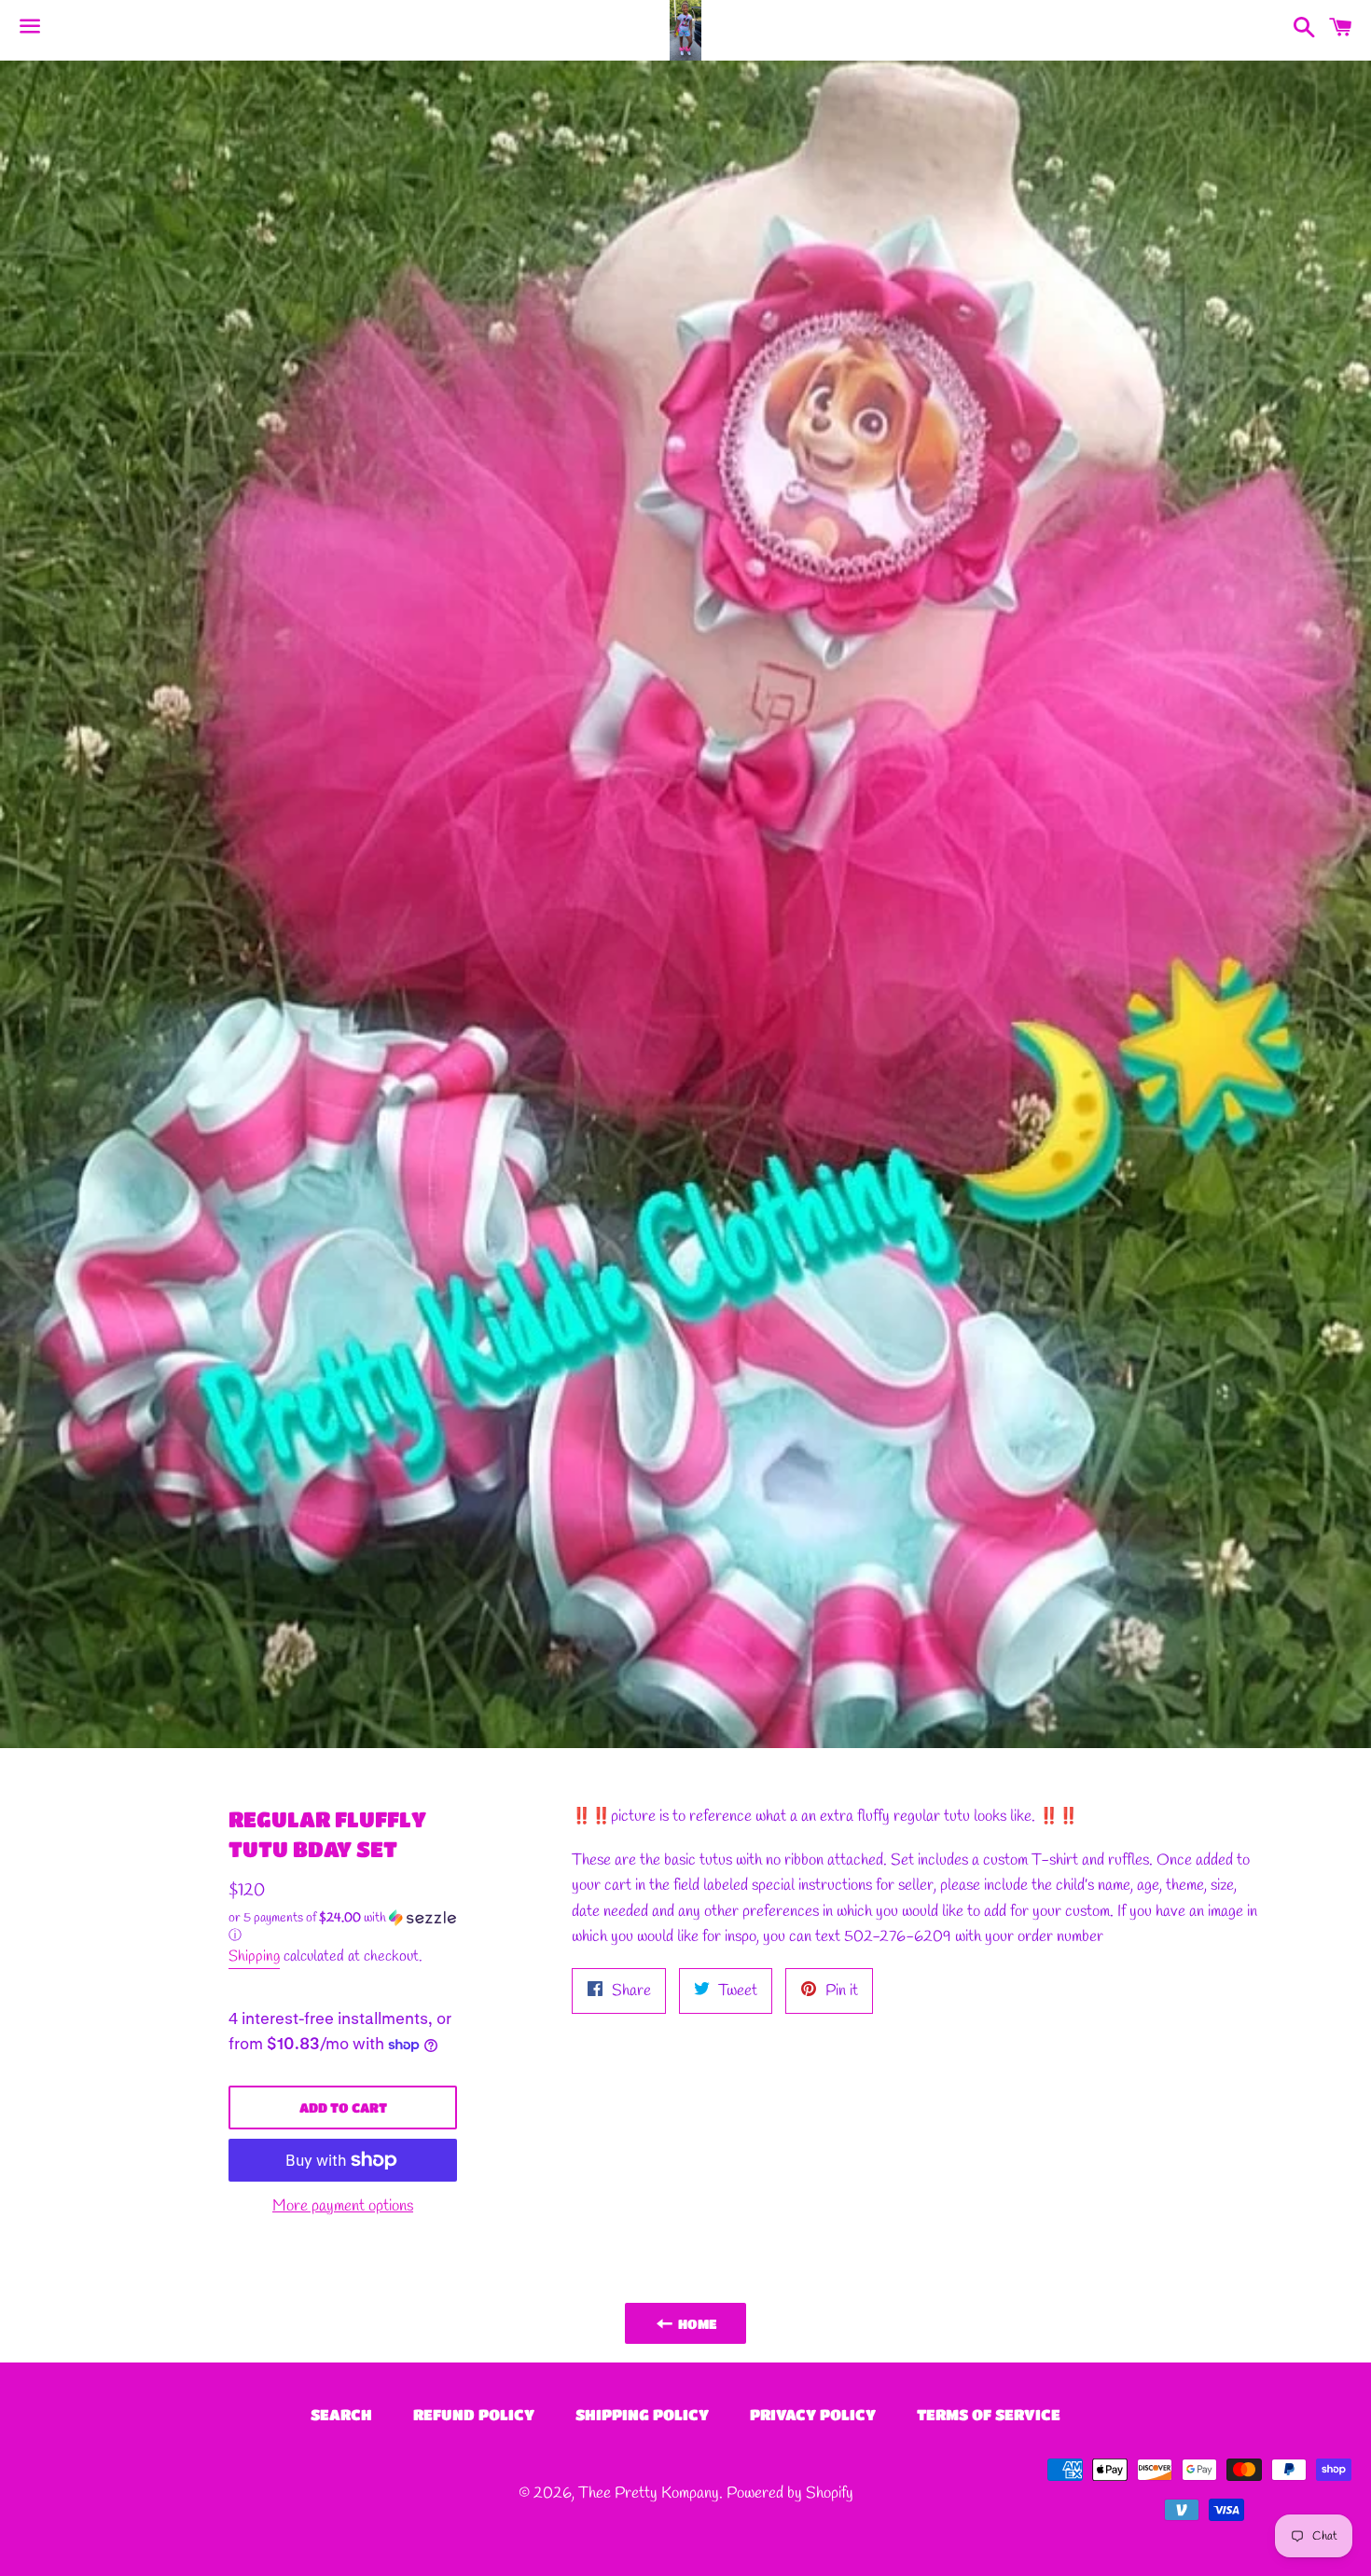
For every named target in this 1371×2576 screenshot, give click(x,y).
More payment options (343, 2206)
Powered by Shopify (790, 2493)
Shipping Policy (642, 2414)
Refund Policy (474, 2414)
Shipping (254, 1956)
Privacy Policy (813, 2414)
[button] (343, 1927)
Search (341, 2414)
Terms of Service (989, 2414)
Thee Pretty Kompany (649, 2493)
